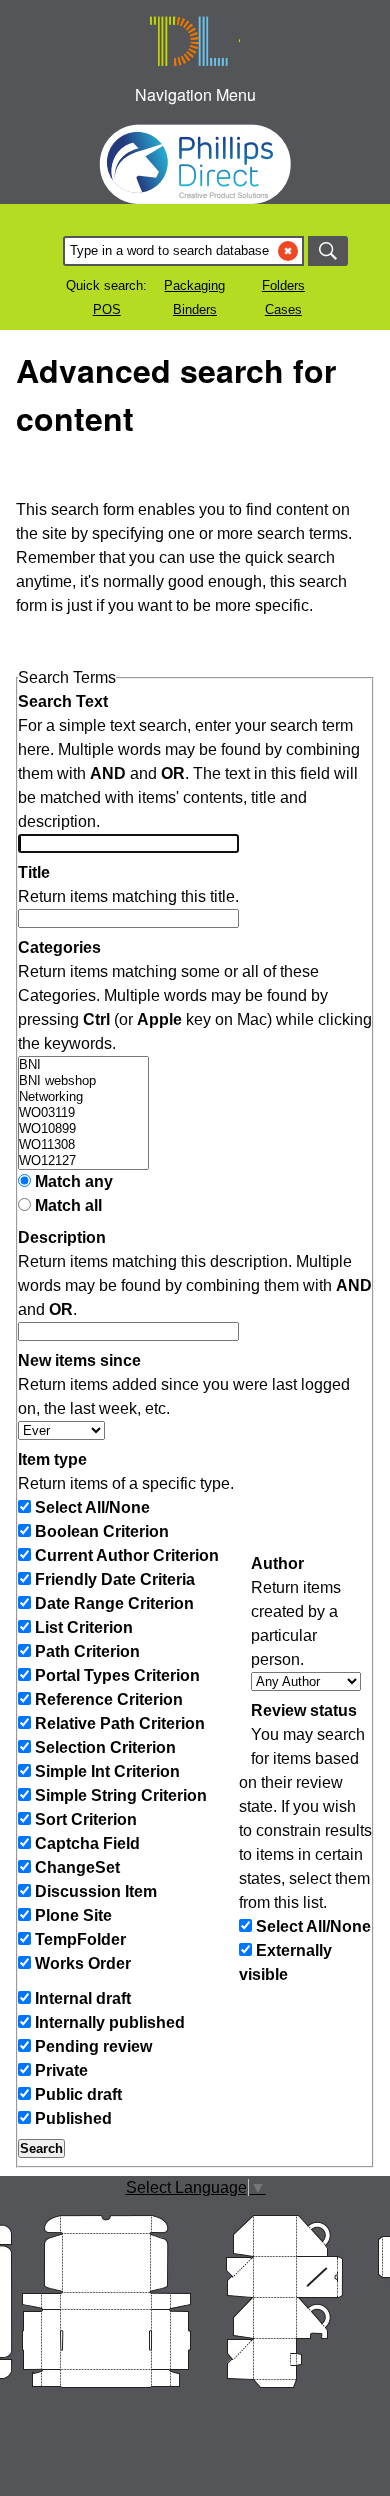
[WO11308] (83, 1145)
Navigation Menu (195, 94)
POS (107, 309)
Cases (283, 309)
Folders (283, 285)
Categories (59, 947)
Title (34, 872)
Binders (195, 309)
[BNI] (83, 1065)
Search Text (63, 701)
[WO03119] (83, 1113)
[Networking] (83, 1097)
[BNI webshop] (83, 1081)
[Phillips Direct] (195, 164)
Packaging (194, 285)
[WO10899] (83, 1129)
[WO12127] (83, 1161)
